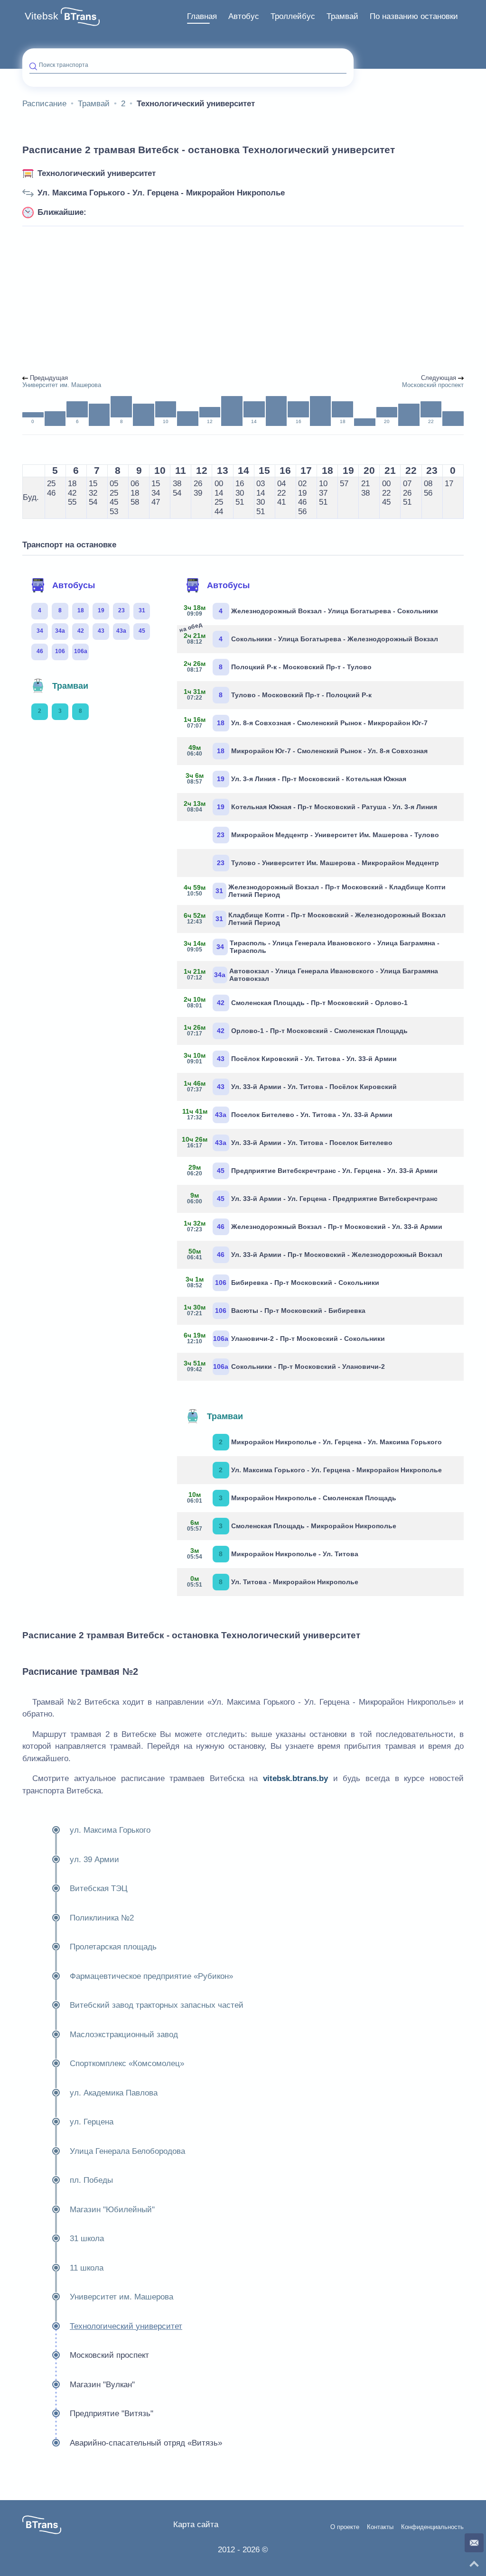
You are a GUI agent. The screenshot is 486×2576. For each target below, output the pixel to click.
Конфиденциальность (432, 2527)
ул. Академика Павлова (114, 2093)
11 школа (87, 2268)
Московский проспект (109, 2355)
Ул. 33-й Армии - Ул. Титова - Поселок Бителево (288, 1142)
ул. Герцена (92, 2122)
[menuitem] (202, 17)
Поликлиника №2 (102, 1918)
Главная (202, 16)
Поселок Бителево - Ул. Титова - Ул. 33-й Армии (288, 1114)
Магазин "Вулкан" (102, 2385)
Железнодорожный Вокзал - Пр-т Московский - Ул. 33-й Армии (313, 1226)
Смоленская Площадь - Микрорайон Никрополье (292, 1525)
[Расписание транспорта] (80, 17)
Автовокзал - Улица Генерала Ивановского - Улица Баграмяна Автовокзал (311, 975)
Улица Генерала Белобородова (127, 2151)
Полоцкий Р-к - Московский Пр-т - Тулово (278, 666)
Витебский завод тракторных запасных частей (157, 2005)
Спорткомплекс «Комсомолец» (127, 2064)
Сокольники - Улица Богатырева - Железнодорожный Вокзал (311, 637)
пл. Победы (91, 2180)
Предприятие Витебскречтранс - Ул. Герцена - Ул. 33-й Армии (312, 1170)
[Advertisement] (243, 301)
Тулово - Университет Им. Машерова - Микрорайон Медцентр (328, 863)
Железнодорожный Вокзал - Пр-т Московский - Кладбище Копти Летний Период (315, 891)
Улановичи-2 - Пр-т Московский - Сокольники (285, 1338)
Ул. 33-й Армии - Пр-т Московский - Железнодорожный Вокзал (315, 1254)
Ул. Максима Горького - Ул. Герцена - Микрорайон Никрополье (161, 193)
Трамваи (70, 686)
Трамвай (342, 16)
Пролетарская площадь (113, 1947)
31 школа (87, 2239)
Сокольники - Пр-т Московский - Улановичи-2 (285, 1366)
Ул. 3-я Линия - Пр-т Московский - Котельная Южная (296, 778)
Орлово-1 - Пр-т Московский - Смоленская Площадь (296, 1030)
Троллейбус (293, 16)
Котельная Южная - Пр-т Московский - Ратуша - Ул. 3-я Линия (311, 806)
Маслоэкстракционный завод (124, 2035)
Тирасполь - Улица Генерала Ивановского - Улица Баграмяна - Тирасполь (312, 947)
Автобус (244, 16)
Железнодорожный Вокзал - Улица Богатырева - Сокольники (311, 610)
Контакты (380, 2527)
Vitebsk (42, 16)
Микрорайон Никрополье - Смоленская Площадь (292, 1497)
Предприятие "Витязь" (112, 2414)
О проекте (345, 2527)
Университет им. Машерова (121, 2297)
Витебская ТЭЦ (99, 1888)
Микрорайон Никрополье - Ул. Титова (273, 1553)
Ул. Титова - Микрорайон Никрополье (273, 1581)
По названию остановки (414, 16)
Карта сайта (196, 2525)
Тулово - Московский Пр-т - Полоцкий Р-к (278, 694)
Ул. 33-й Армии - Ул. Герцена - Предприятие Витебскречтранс (312, 1198)
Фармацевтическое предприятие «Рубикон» (151, 1976)
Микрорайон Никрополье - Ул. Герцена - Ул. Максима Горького (330, 1442)
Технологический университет (97, 173)
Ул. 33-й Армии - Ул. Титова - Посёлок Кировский (290, 1086)
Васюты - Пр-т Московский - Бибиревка (275, 1310)
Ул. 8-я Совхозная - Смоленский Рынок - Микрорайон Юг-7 (306, 722)
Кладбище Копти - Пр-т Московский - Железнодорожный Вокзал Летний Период (315, 919)
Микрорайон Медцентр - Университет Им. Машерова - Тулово (328, 835)
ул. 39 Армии (94, 1860)
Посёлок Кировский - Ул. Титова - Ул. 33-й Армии (290, 1058)
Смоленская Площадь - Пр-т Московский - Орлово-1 (296, 1002)
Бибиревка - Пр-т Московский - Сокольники (282, 1282)
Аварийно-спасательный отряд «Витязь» (146, 2443)
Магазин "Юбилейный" (112, 2210)
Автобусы (74, 585)
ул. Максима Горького (110, 1830)
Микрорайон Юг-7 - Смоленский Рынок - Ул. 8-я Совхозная (307, 750)
